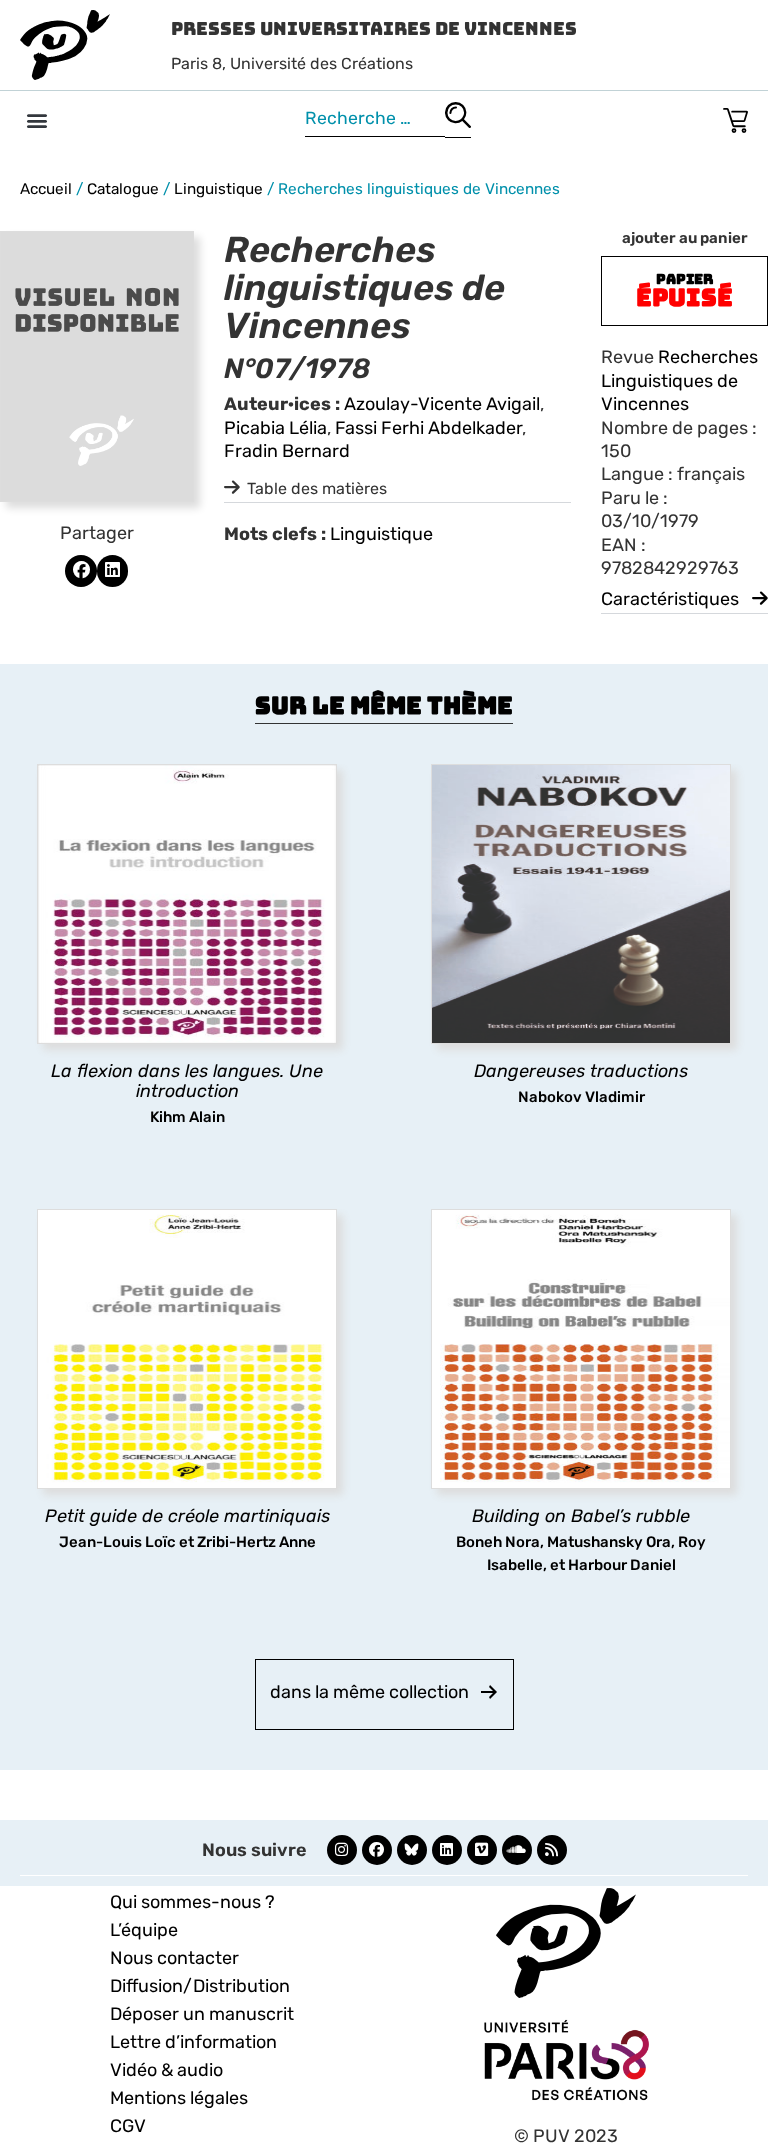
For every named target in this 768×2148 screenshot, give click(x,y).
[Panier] (735, 116)
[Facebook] (377, 1850)
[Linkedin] (447, 1850)
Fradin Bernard (287, 451)
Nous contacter (174, 1958)
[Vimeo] (482, 1850)
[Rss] (552, 1850)
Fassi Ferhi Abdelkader (428, 428)
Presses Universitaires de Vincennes (374, 28)
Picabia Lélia (275, 428)
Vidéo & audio (166, 2070)
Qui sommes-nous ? (192, 1902)
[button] (36, 119)
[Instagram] (342, 1850)
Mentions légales (179, 2098)
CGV (128, 2126)
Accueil (46, 189)
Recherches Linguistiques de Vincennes (679, 380)
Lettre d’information (193, 2042)
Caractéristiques (670, 599)
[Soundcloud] (517, 1850)
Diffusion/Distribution (200, 1986)
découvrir (177, 1073)
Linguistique (218, 189)
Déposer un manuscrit (202, 2014)
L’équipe (144, 1930)
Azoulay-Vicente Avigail (442, 404)
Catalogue (123, 189)
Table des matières (317, 488)
